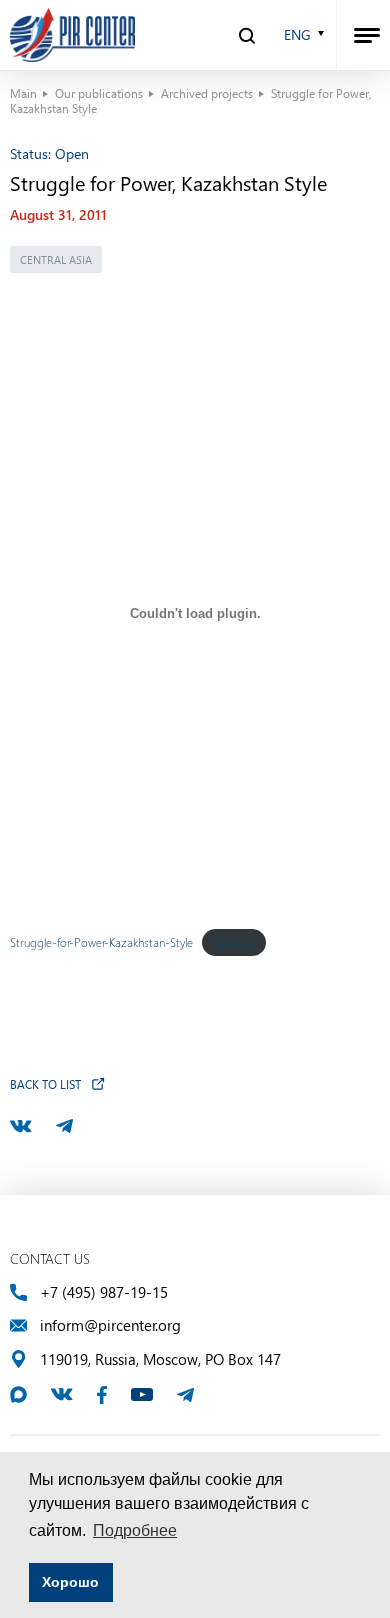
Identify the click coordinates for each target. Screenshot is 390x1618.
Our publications (99, 93)
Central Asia (56, 259)
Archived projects (207, 93)
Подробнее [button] (135, 1530)
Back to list (45, 1084)
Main (23, 93)
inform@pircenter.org (110, 1325)
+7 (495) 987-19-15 (104, 1292)
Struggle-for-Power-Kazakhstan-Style (101, 942)
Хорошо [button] (70, 1582)
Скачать (234, 942)
